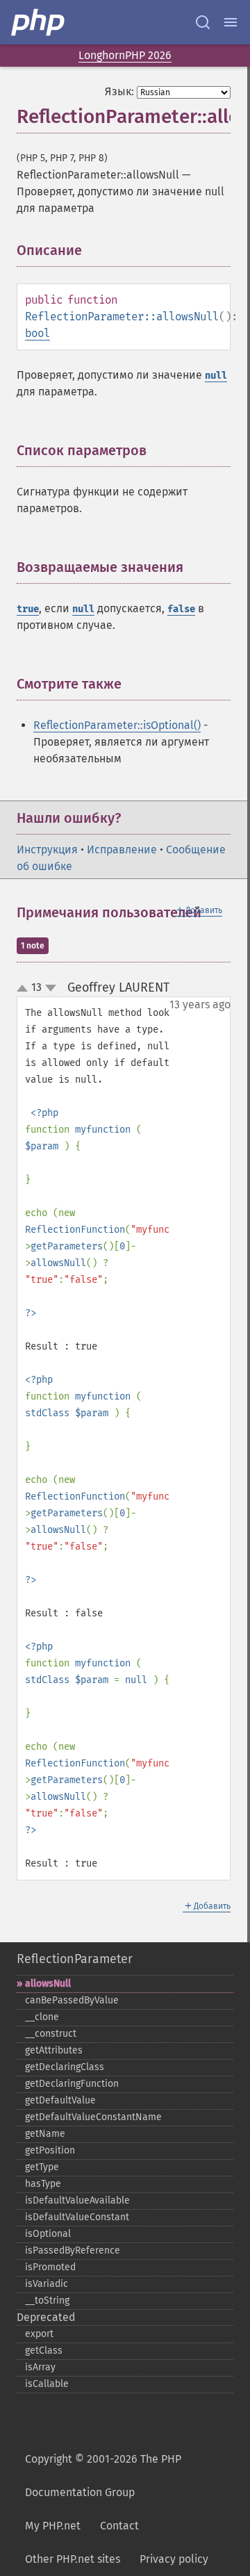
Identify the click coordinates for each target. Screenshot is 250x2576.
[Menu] (231, 22)
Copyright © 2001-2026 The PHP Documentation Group (103, 2476)
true (28, 609)
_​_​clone (42, 2017)
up (25, 989)
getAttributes (54, 2050)
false (181, 609)
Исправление (122, 850)
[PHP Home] (39, 22)
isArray (40, 2367)
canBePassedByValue (72, 2000)
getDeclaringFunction (72, 2084)
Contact (119, 2526)
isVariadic (47, 2284)
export (39, 2334)
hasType (43, 2184)
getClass (44, 2351)
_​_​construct (51, 2034)
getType (42, 2167)
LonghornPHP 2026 (125, 55)
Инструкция (47, 850)
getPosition (50, 2150)
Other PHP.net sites (73, 2559)
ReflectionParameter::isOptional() (117, 725)
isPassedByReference (73, 2250)
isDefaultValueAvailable (77, 2200)
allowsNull (48, 1984)
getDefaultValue (60, 2100)
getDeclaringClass (65, 2067)
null (216, 376)
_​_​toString (47, 2300)
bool (37, 333)
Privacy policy (174, 2559)
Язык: (119, 91)
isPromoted (50, 2267)
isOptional (48, 2234)
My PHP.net (53, 2526)
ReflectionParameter (75, 1959)
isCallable (47, 2384)
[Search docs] (203, 22)
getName (45, 2134)
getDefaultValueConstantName (93, 2117)
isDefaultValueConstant (77, 2217)
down (51, 988)
